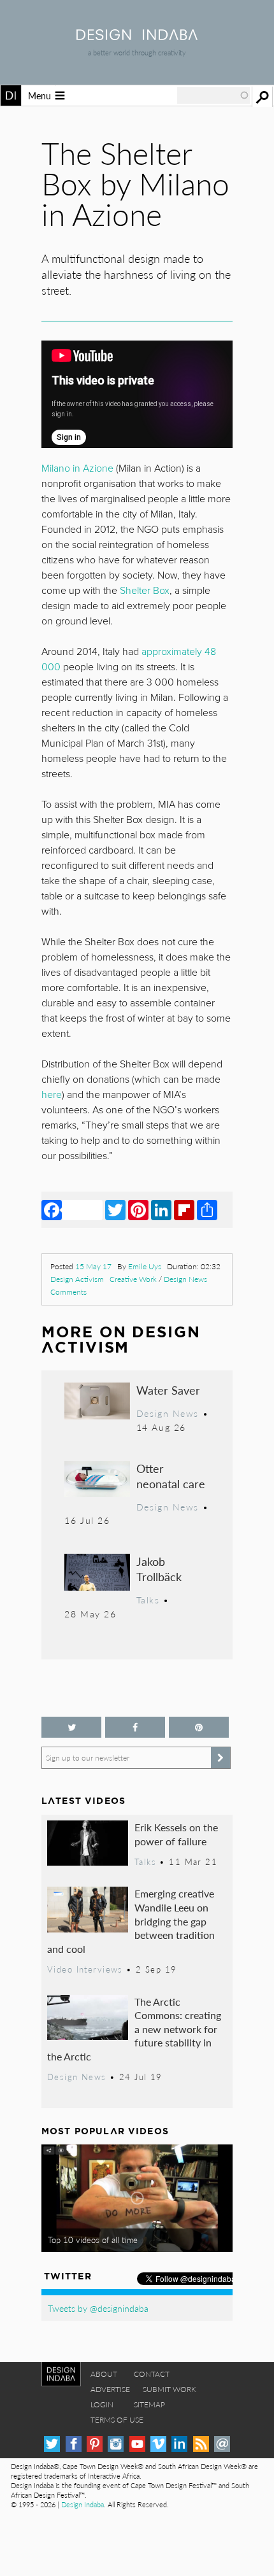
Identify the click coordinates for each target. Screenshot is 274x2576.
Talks (148, 1600)
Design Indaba (83, 2504)
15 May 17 (93, 1266)
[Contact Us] (222, 2444)
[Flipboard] (184, 1209)
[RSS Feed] (201, 2444)
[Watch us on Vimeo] (158, 2444)
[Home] (137, 36)
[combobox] (213, 95)
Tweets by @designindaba (98, 2308)
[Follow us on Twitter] (71, 1727)
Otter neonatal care (171, 1476)
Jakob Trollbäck (159, 1569)
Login (102, 2404)
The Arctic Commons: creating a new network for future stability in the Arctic (134, 2029)
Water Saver (168, 1390)
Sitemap (149, 2404)
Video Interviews (85, 1969)
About (104, 2374)
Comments (68, 1292)
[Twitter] (115, 1209)
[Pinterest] (138, 1209)
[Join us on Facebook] (135, 1727)
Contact (152, 2374)
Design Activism (77, 1279)
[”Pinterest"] (199, 1727)
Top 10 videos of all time (93, 2240)
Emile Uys (145, 1266)
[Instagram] (116, 2444)
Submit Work (169, 2389)
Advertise (110, 2389)
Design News (185, 1279)
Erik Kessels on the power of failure (176, 1834)
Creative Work (133, 1279)
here (52, 1095)
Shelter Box (145, 591)
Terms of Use (117, 2420)
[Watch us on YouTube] (137, 2444)
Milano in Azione (77, 468)
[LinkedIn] (161, 1209)
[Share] (207, 1209)
